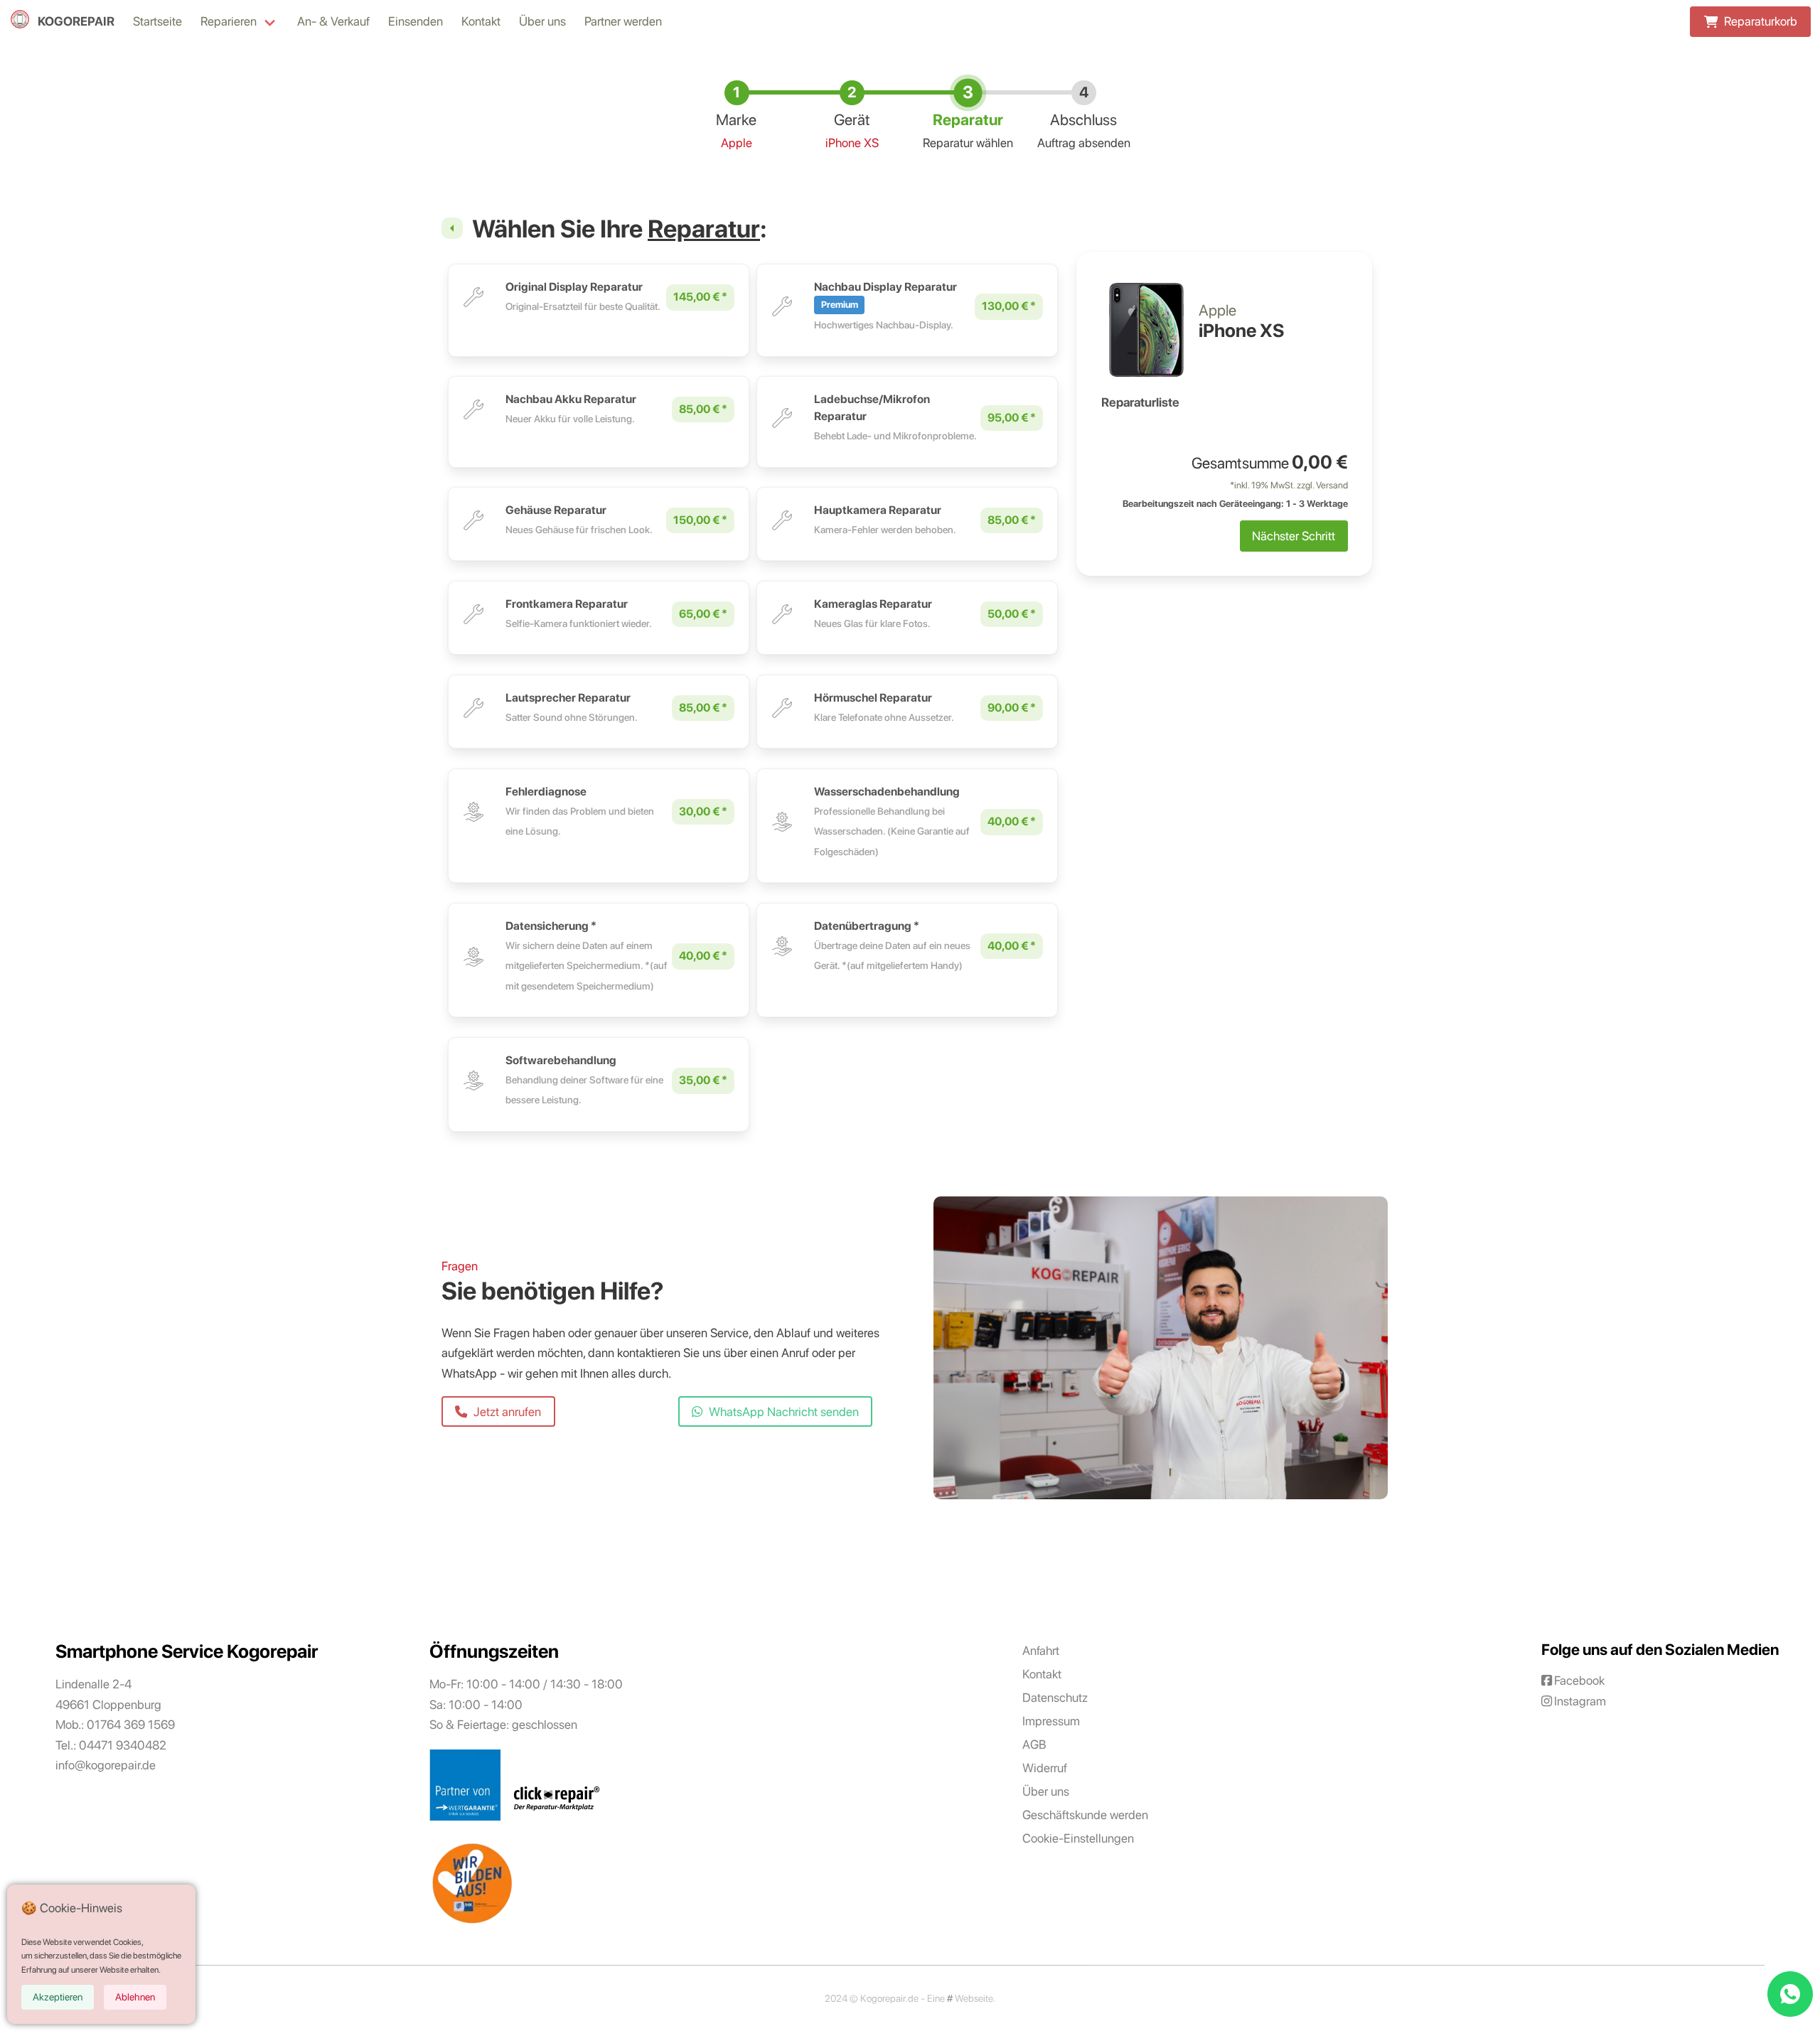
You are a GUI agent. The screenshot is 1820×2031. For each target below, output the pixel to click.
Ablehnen (135, 1997)
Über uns (542, 21)
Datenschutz (1055, 1697)
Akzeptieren (58, 1997)
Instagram (1580, 1701)
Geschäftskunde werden (1085, 1815)
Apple (737, 143)
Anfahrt (1041, 1650)
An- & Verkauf (333, 21)
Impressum (1051, 1721)
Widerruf (1045, 1768)
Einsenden (416, 21)
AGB (1034, 1744)
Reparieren (229, 21)
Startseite (157, 21)
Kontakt (481, 21)
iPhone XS (852, 143)
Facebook (1579, 1680)
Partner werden (623, 21)
